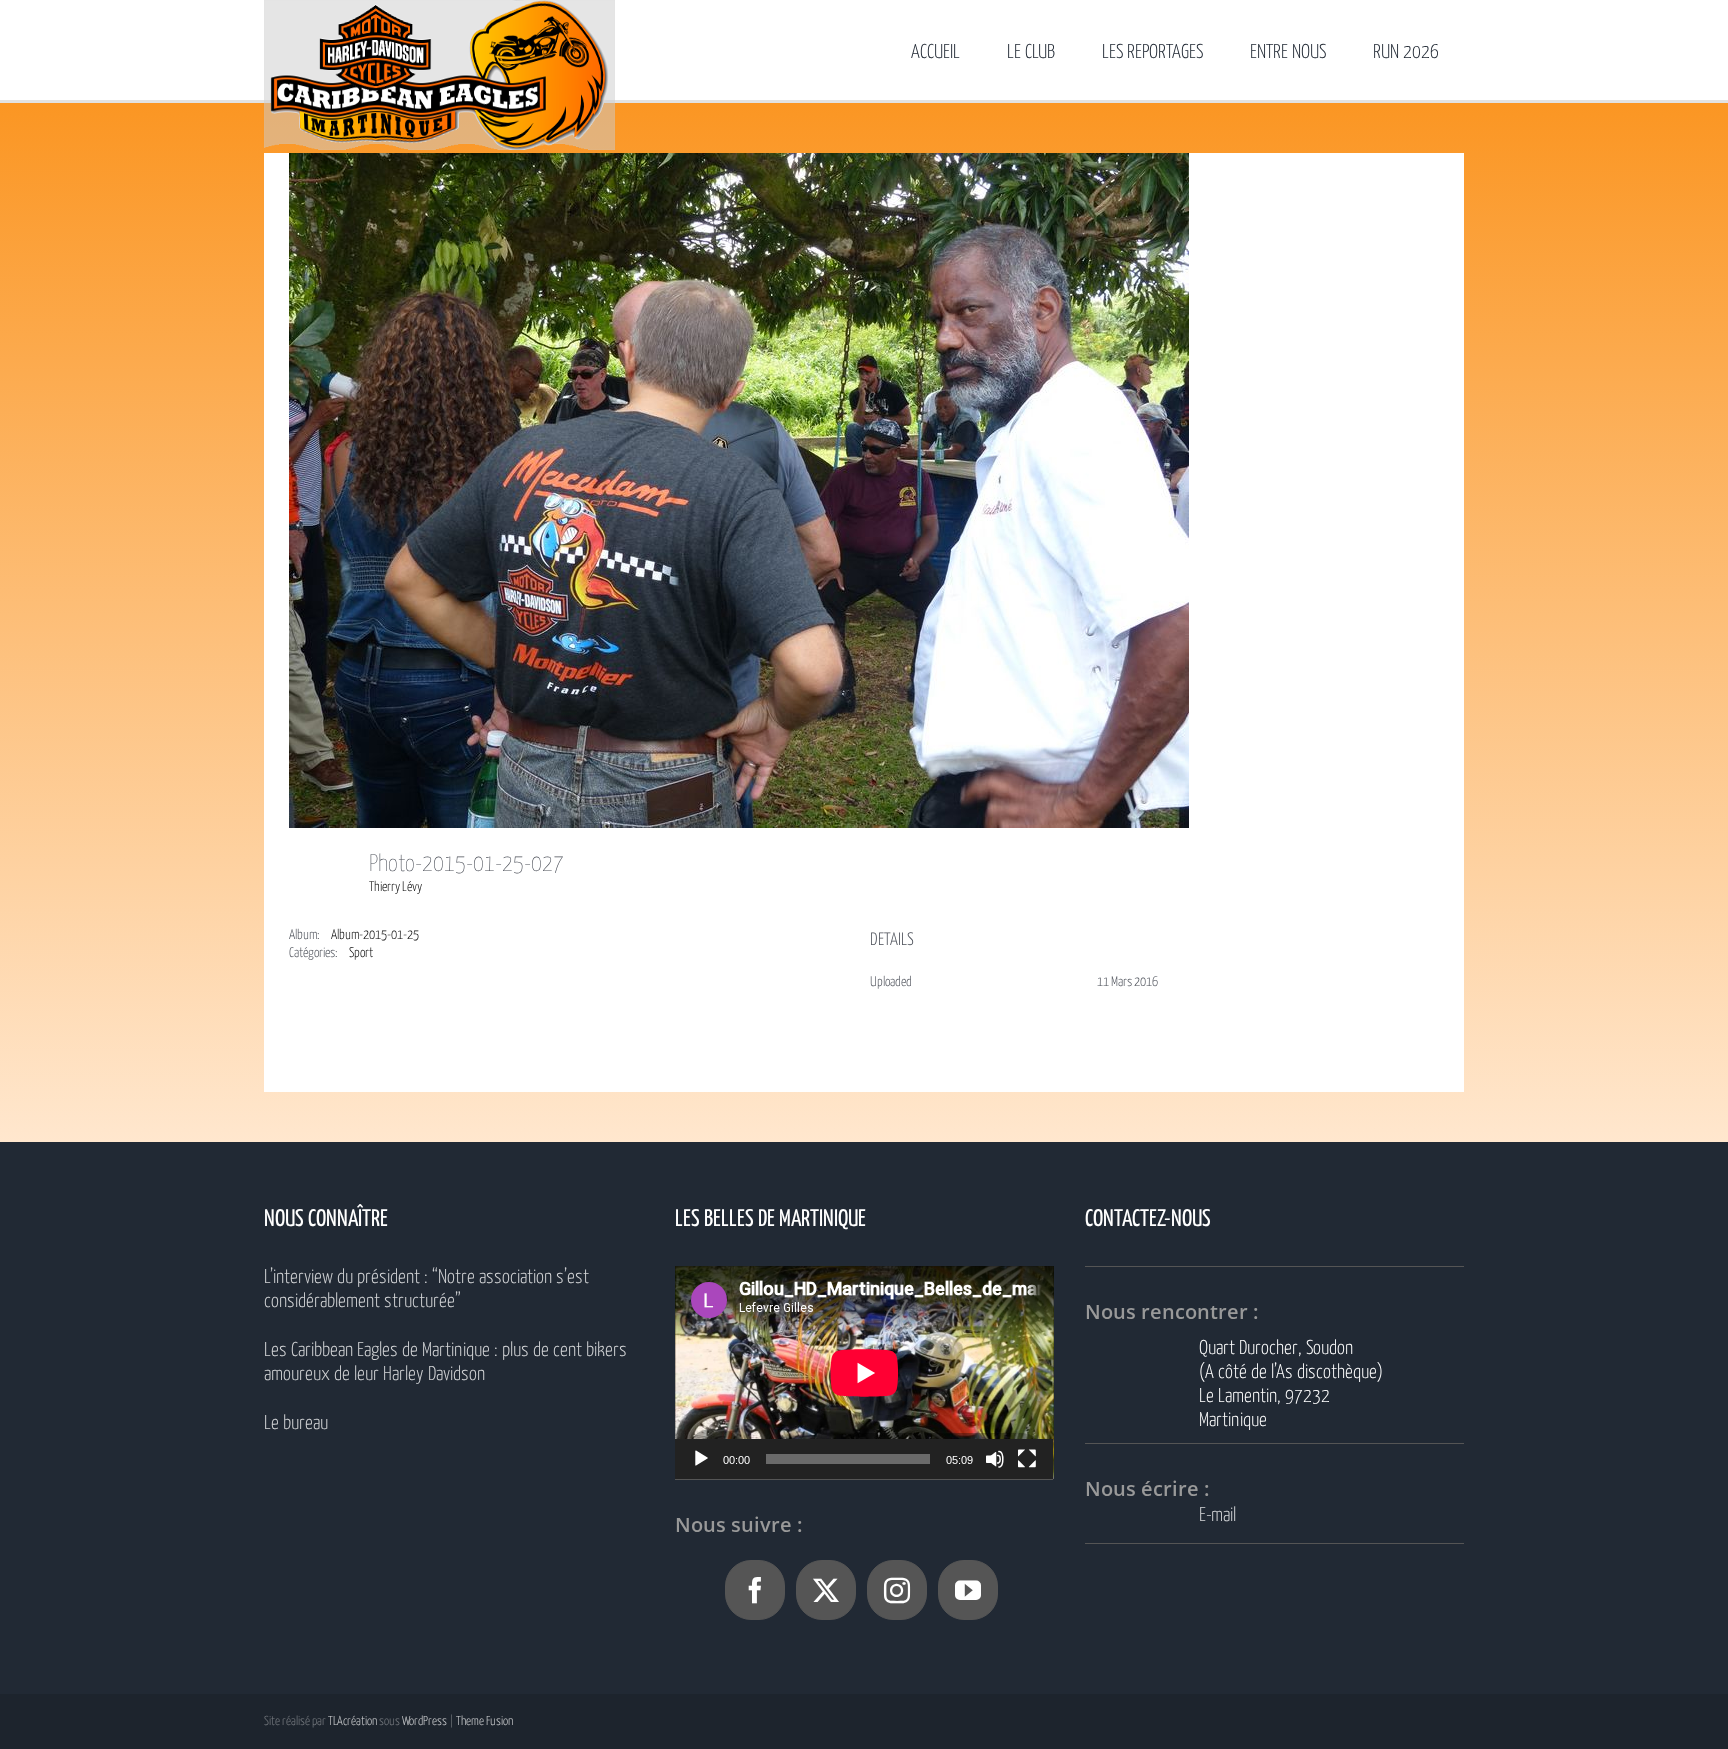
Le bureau (296, 1423)
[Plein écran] (1027, 1459)
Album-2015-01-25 (375, 935)
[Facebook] (755, 1590)
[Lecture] (701, 1459)
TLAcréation (352, 1721)
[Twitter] (826, 1590)
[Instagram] (897, 1590)
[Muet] (995, 1459)
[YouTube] (968, 1590)
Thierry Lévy (395, 887)
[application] (864, 1372)
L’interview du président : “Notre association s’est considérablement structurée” (426, 1289)
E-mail (1217, 1515)
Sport (361, 953)
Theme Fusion (484, 1721)
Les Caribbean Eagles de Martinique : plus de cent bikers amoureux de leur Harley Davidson (445, 1362)
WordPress (424, 1721)
